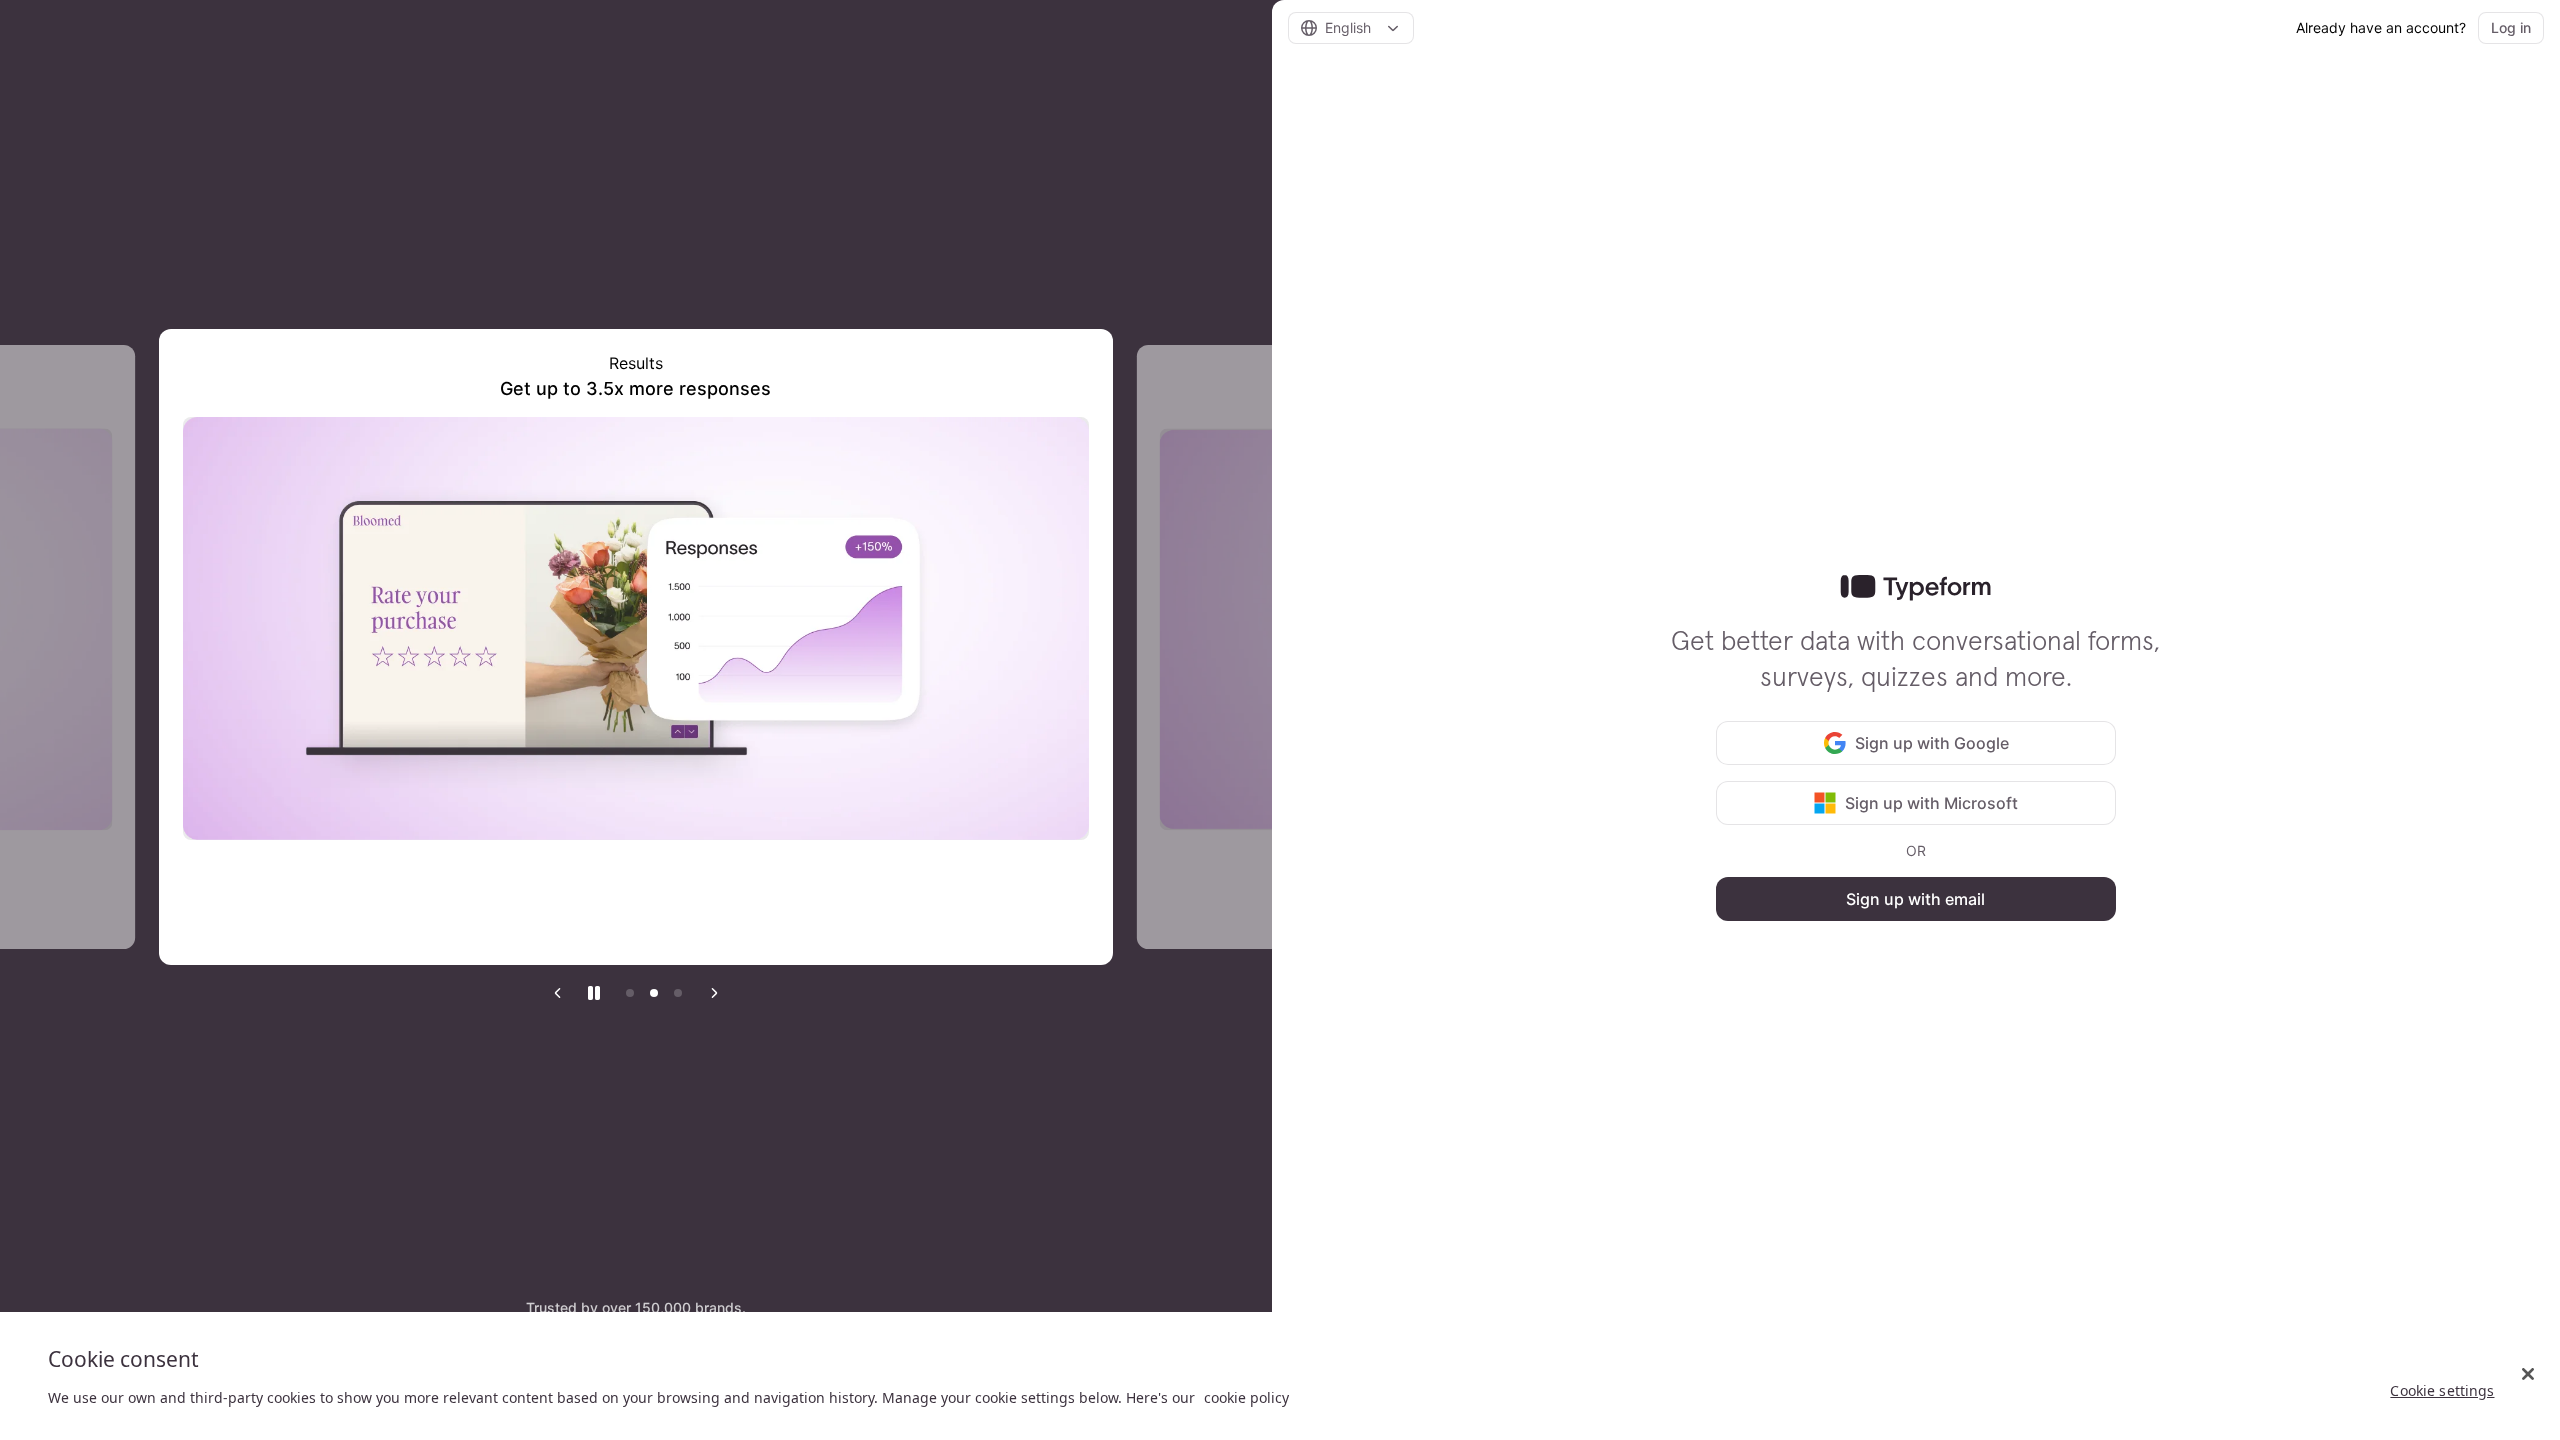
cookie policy (1246, 1397)
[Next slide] (714, 993)
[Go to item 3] (678, 993)
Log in (2511, 27)
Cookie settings (2442, 1390)
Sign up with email (1915, 899)
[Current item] (654, 993)
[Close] (2528, 1374)
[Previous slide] (558, 993)
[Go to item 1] (630, 993)
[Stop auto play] (594, 993)
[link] (1915, 588)
